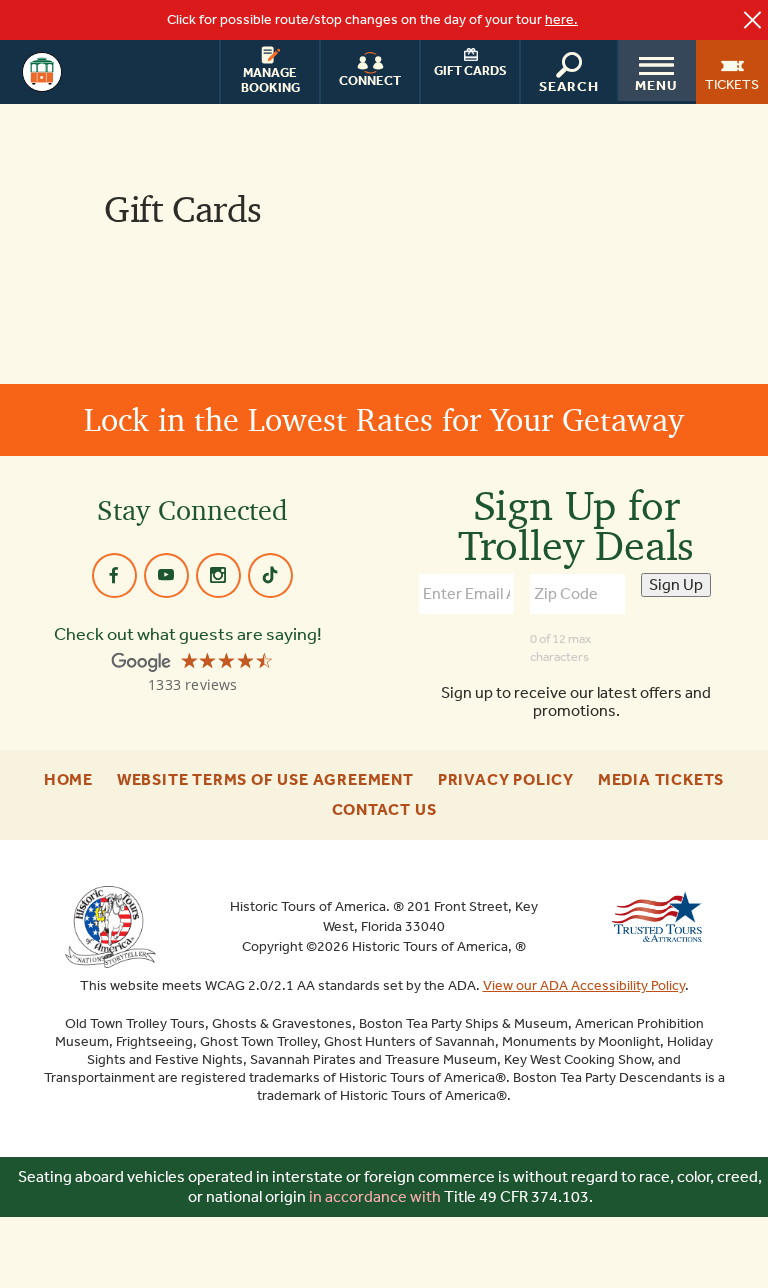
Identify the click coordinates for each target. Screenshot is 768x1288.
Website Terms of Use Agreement (265, 780)
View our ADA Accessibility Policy (584, 985)
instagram (218, 575)
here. (561, 19)
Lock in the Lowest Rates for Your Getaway (384, 419)
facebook (114, 575)
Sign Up (676, 584)
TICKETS (732, 84)
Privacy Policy (506, 780)
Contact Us (384, 810)
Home (68, 780)
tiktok (270, 575)
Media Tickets (661, 780)
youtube (166, 575)
